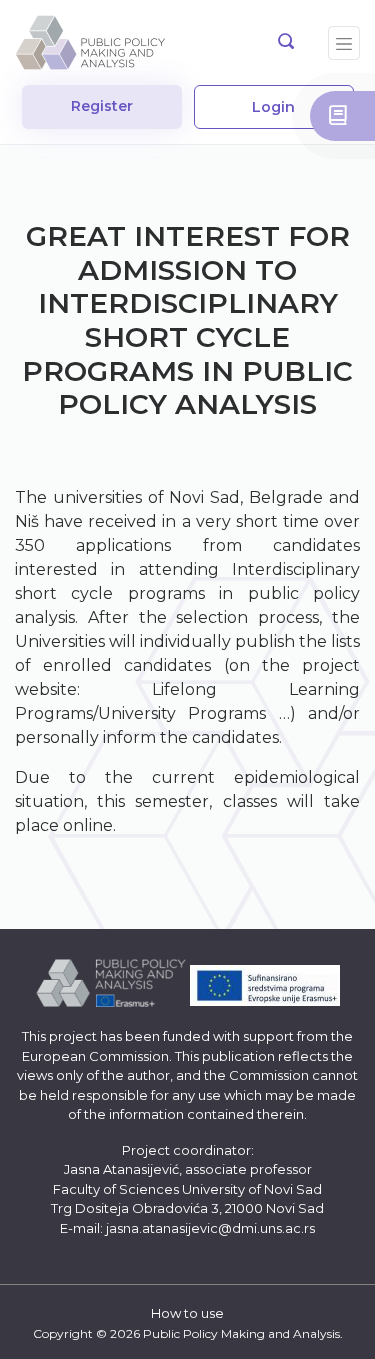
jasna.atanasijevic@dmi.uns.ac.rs (210, 1228)
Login (273, 107)
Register (102, 106)
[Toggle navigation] (344, 43)
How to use (187, 1313)
